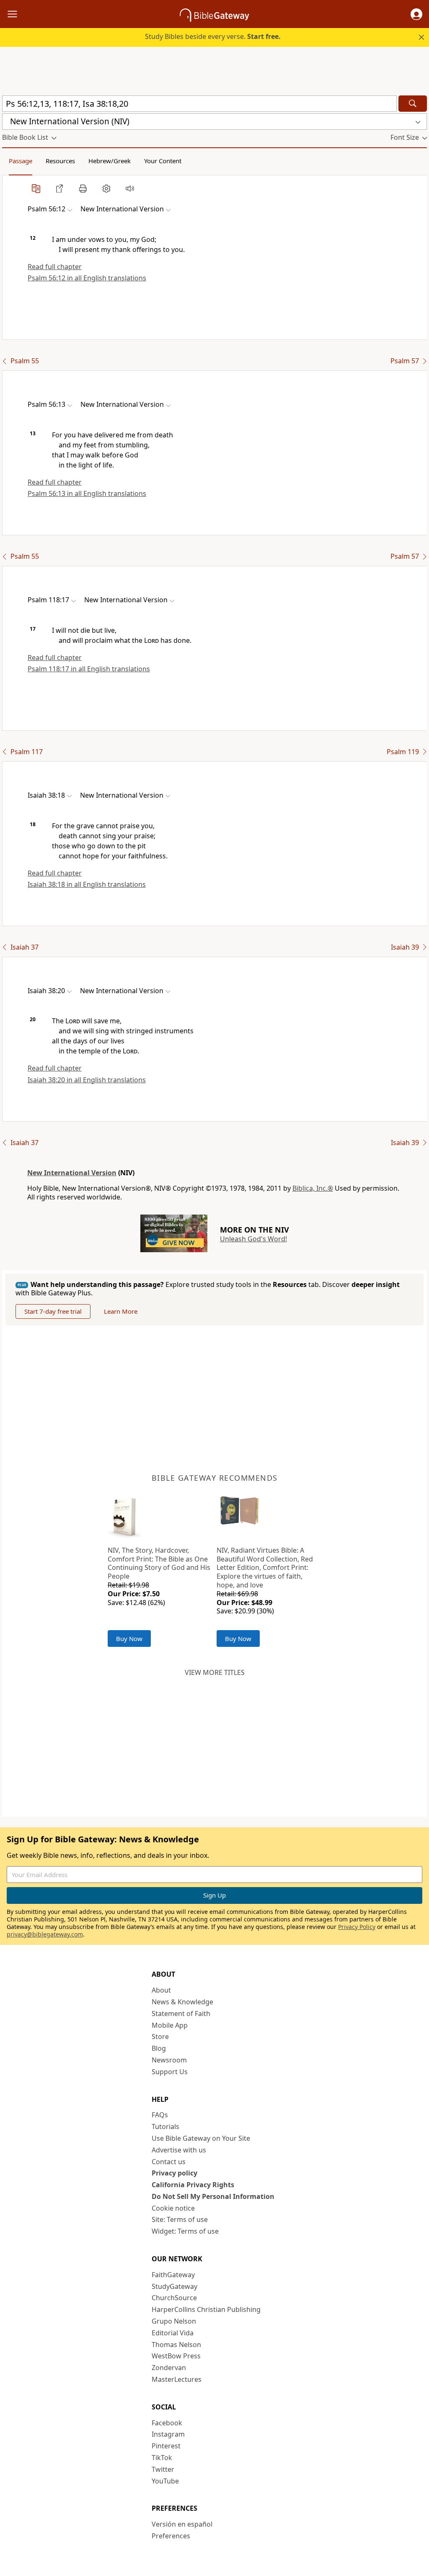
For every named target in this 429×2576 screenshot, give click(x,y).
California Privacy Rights (193, 2185)
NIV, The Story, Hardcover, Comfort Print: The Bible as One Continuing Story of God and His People (159, 1563)
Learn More (121, 1311)
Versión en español (182, 2524)
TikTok (162, 2458)
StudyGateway (174, 2286)
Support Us (170, 2072)
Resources (60, 161)
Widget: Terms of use (185, 2231)
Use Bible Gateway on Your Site (201, 2138)
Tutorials (165, 2127)
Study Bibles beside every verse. (213, 36)
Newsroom (169, 2060)
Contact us (169, 2162)
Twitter (163, 2469)
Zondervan (169, 2368)
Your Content (163, 161)
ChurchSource (174, 2298)
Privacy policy (174, 2173)
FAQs (160, 2115)
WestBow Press (176, 2356)
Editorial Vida (173, 2333)
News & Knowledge (182, 2002)
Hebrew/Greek (110, 161)
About (161, 1990)
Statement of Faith (181, 2014)
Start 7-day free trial (53, 1311)
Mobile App (170, 2025)
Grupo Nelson (174, 2321)
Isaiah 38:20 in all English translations (87, 1080)
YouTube (165, 2481)
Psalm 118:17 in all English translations (89, 669)
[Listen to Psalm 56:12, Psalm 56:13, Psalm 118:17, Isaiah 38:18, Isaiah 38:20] (130, 188)
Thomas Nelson (176, 2345)
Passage (21, 161)
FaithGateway (173, 2275)
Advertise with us (179, 2150)
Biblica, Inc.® (313, 1188)
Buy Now (129, 1639)
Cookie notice (173, 2208)
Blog (159, 2048)
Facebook (167, 2423)
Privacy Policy (357, 1927)
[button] (416, 14)
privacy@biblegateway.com (45, 1934)
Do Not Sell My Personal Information (213, 2196)
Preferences (171, 2536)
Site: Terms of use (180, 2219)
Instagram (168, 2434)
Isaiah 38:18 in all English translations (87, 884)
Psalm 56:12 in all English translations (87, 278)
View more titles (215, 1672)
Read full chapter (55, 267)
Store (160, 2037)
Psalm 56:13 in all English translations (87, 493)
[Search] (413, 104)
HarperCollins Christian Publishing (206, 2309)
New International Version (72, 1173)
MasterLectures (177, 2379)
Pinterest (166, 2446)
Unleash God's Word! (253, 1239)
